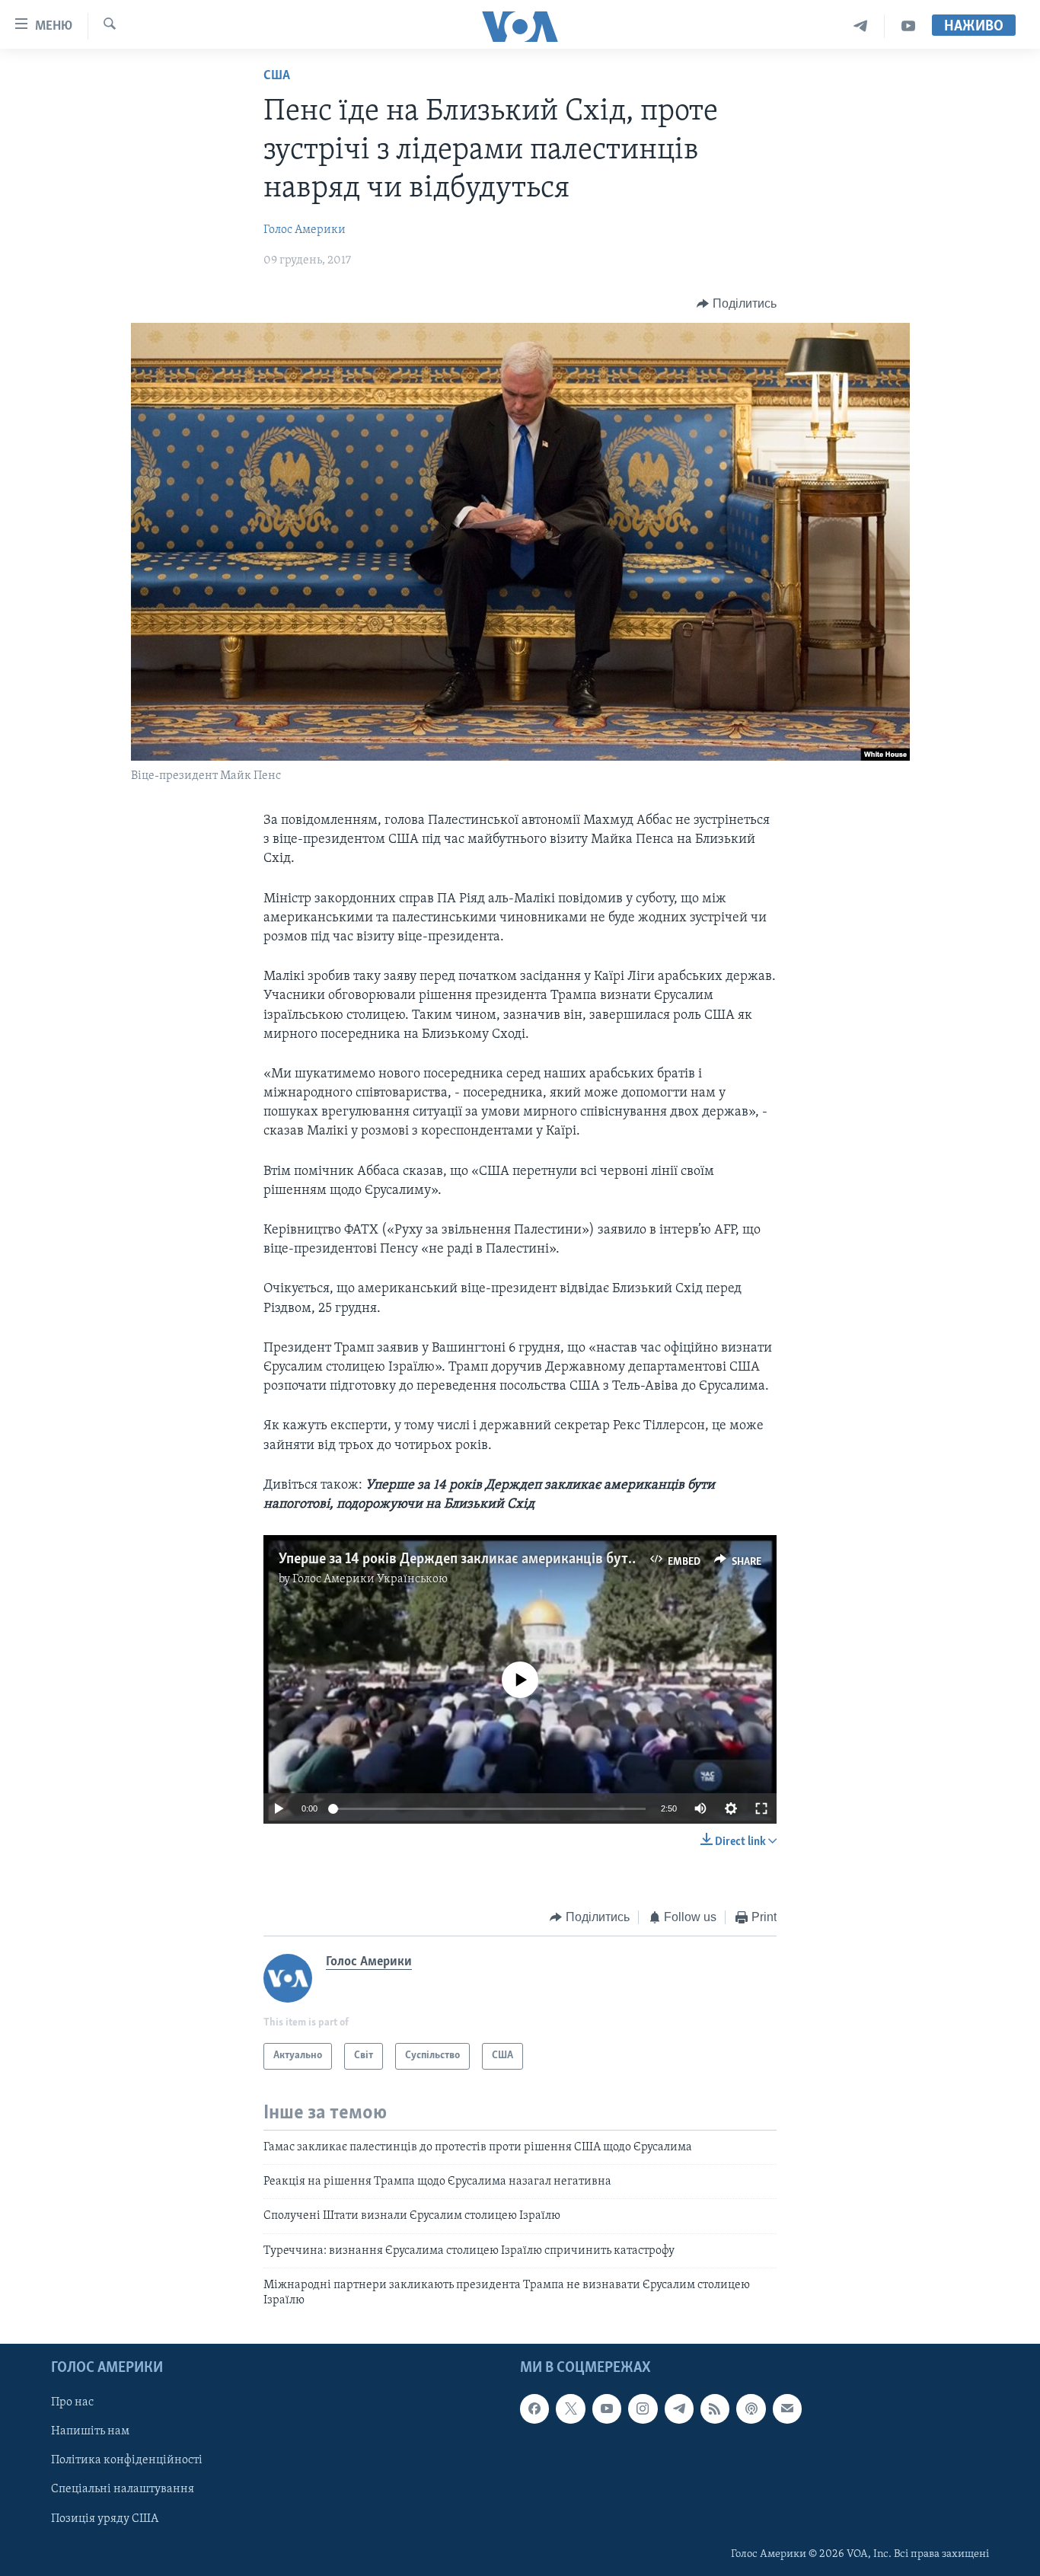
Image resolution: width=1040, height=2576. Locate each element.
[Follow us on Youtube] (607, 2408)
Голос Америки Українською (370, 1579)
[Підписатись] (787, 2408)
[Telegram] (861, 26)
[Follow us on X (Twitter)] (570, 2408)
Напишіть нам (90, 2431)
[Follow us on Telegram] (679, 2408)
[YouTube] (908, 26)
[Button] (737, 304)
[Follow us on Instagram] (643, 2408)
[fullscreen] (761, 1808)
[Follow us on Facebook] (534, 2408)
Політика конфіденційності (127, 2460)
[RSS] (715, 2408)
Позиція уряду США (105, 2518)
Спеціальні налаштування (123, 2489)
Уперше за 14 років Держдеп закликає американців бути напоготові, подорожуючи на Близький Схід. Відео (620, 1559)
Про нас (72, 2402)
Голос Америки (305, 230)
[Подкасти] (751, 2408)
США (277, 76)
